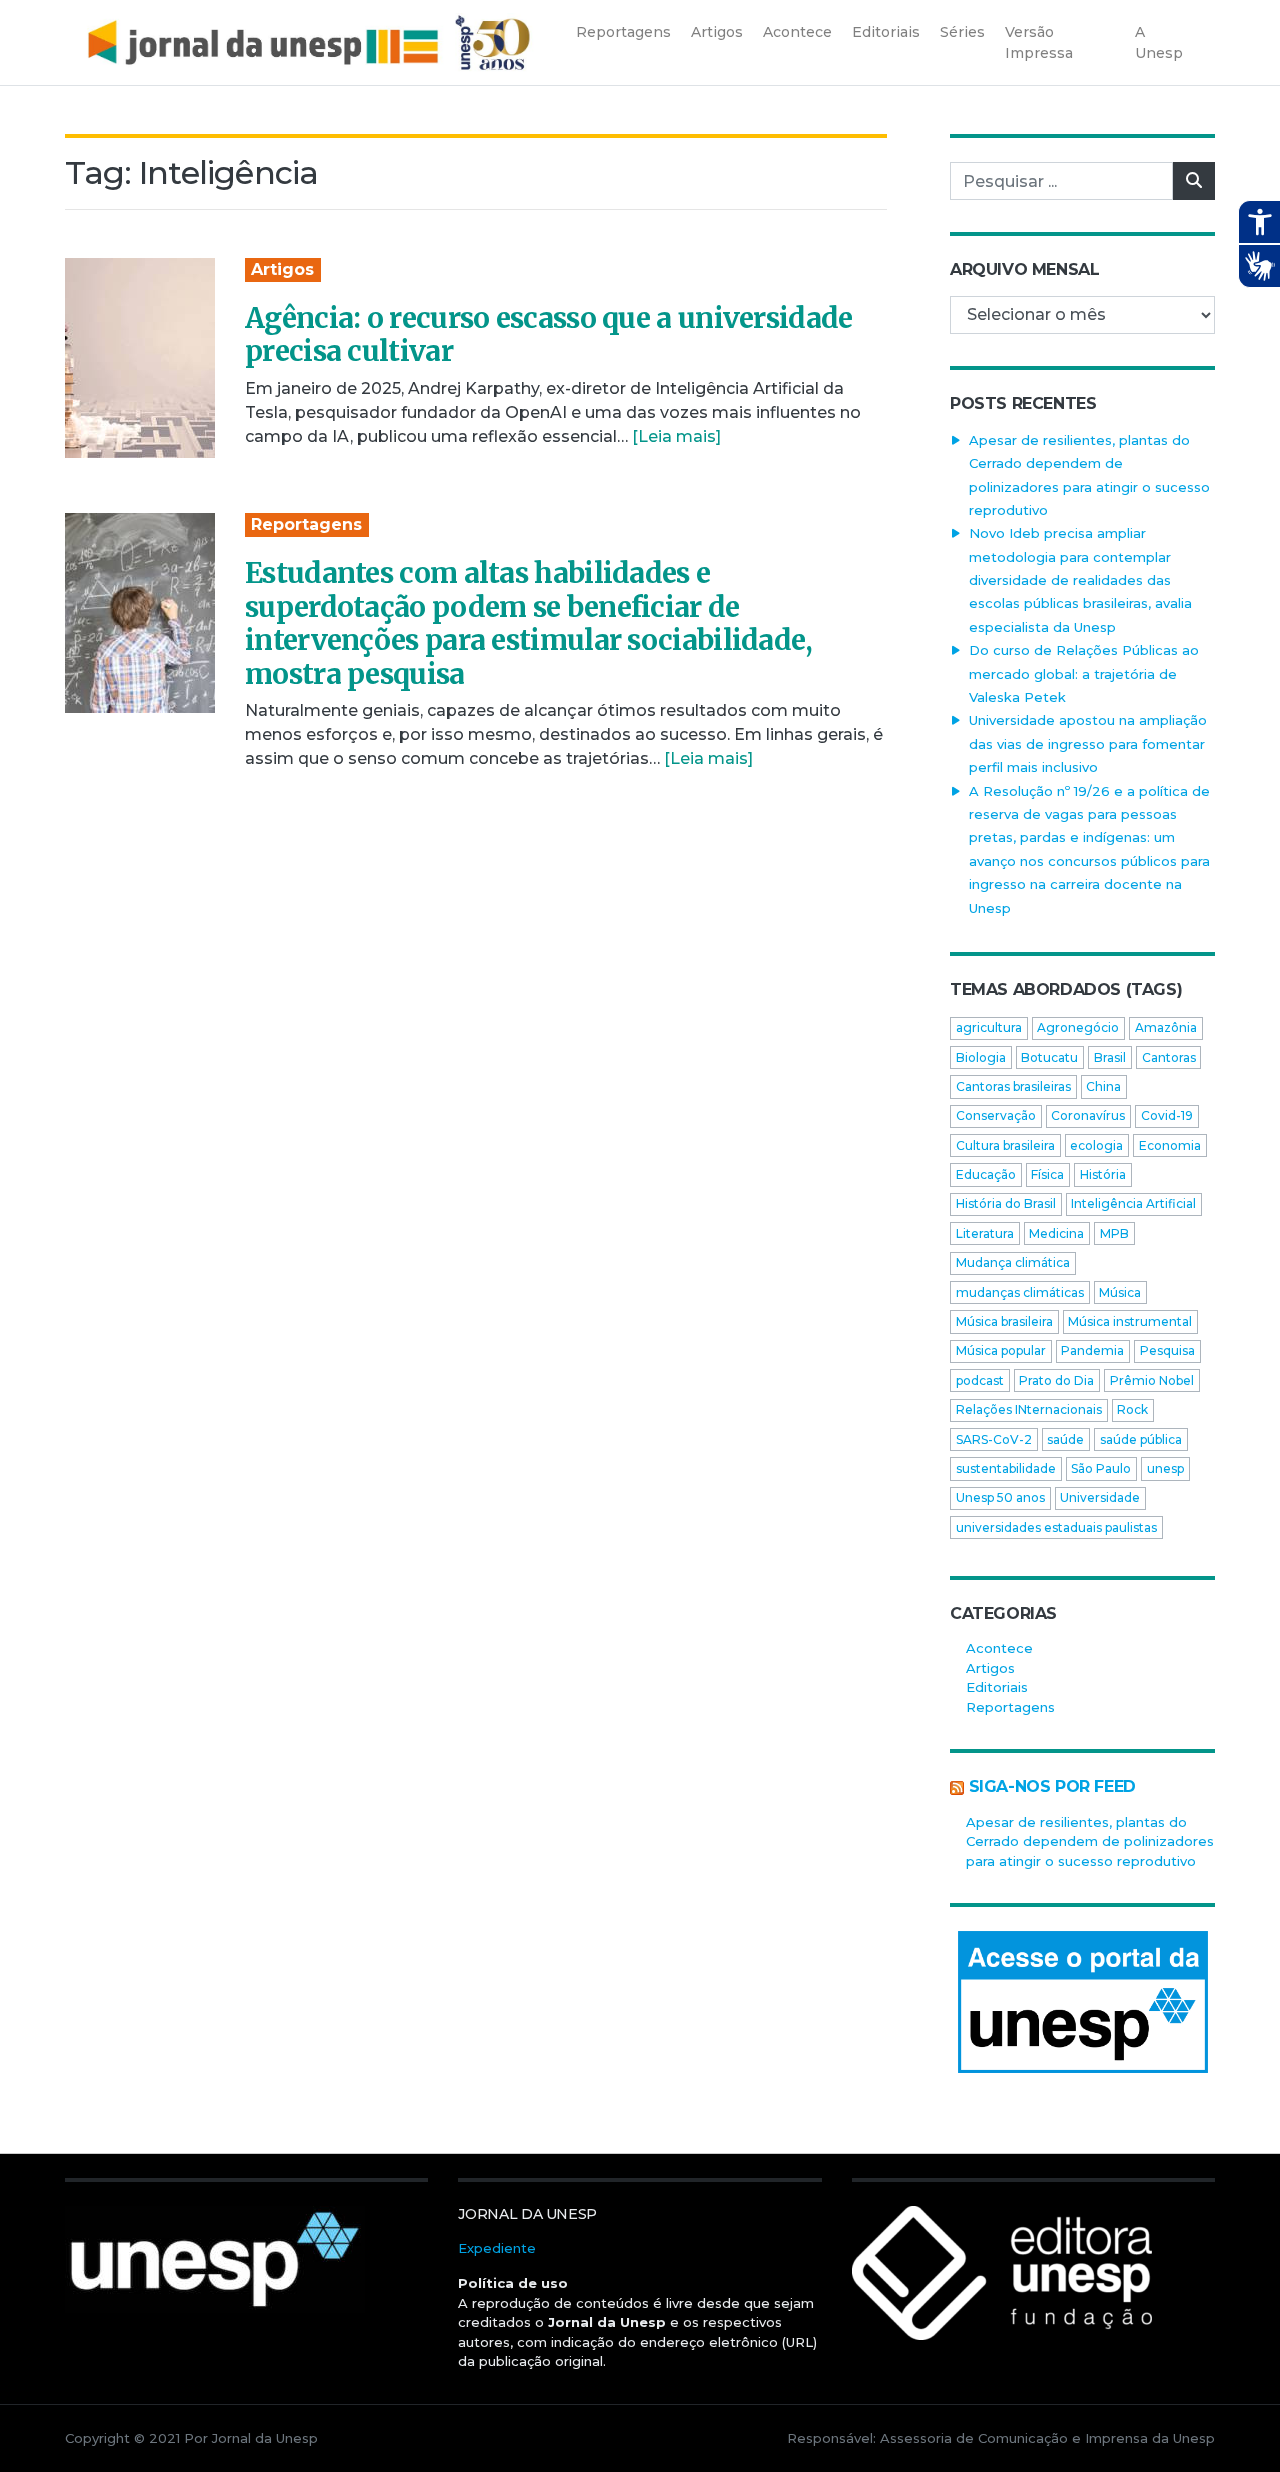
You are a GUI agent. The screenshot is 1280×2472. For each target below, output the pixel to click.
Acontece (999, 1648)
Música (1120, 1292)
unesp (1165, 1468)
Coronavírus (1088, 1115)
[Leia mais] (676, 436)
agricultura (989, 1027)
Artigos (282, 269)
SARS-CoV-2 (994, 1439)
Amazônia (1166, 1027)
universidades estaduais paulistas (1056, 1527)
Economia (1170, 1145)
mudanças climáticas (1020, 1292)
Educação (986, 1174)
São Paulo (1101, 1468)
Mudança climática (1013, 1262)
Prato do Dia (1056, 1380)
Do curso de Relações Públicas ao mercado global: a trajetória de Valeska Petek (1084, 673)
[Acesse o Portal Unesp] (1082, 2002)
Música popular (1001, 1350)
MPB (1114, 1233)
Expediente (497, 2248)
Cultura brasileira (1005, 1145)
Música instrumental (1130, 1321)
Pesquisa (1167, 1350)
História (1103, 1174)
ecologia (1096, 1145)
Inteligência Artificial (1133, 1203)
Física (1047, 1174)
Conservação (996, 1115)
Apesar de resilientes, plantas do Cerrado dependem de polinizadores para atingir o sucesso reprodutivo (1090, 1841)
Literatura (985, 1233)
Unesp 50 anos (1000, 1497)
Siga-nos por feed (1052, 1786)
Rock (1132, 1409)
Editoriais (997, 1687)
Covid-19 (1167, 1115)
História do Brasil (1006, 1203)
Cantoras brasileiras (1013, 1086)
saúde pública (1141, 1439)
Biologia (981, 1057)
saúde (1065, 1439)
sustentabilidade (1006, 1468)
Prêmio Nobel (1152, 1380)
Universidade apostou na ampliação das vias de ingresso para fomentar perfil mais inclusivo (1088, 743)
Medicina (1056, 1233)
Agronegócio (1078, 1027)
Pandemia (1092, 1350)
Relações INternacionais (1029, 1409)
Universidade (1100, 1497)
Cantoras (1169, 1057)
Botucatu (1049, 1057)
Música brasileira (1004, 1321)
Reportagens (306, 524)
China (1103, 1086)
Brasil (1110, 1057)
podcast (980, 1380)
